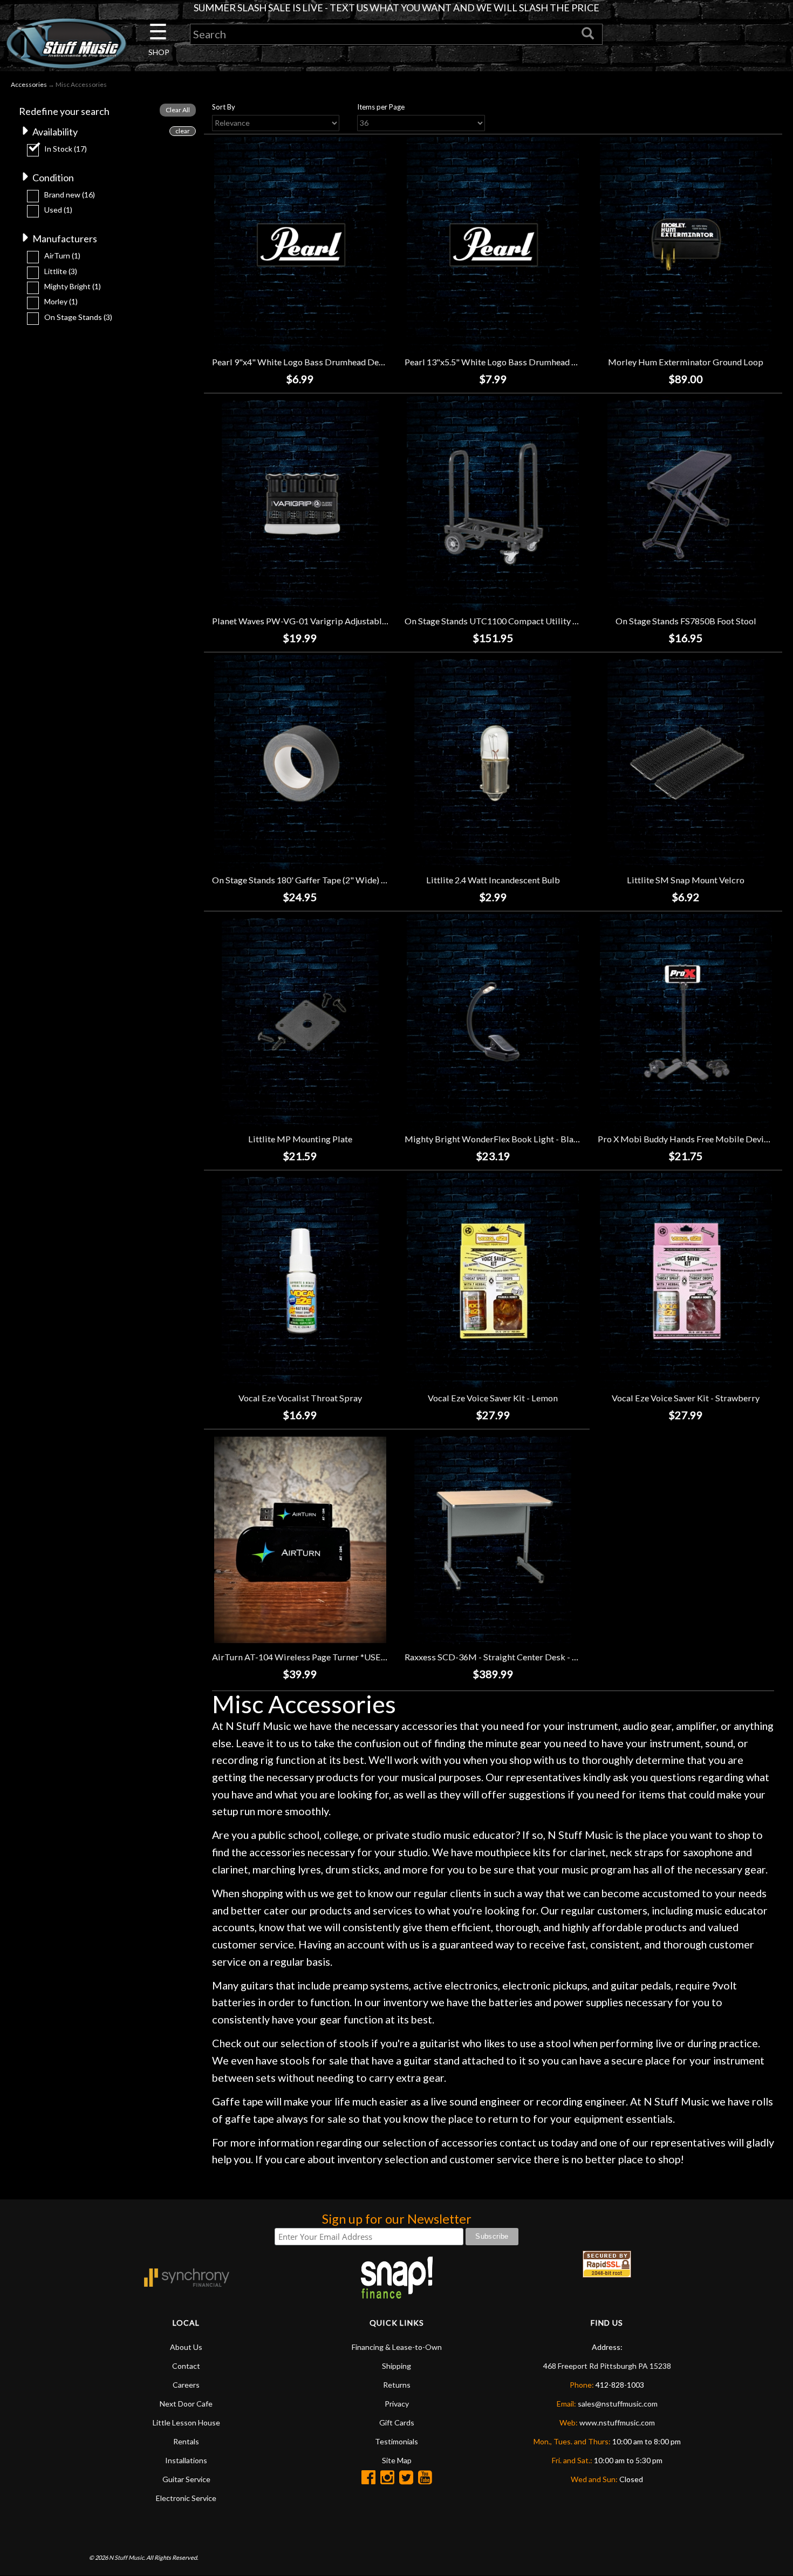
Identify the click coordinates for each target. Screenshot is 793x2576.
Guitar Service (186, 2479)
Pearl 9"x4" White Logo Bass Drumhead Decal (301, 362)
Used (58, 210)
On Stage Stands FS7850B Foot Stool (686, 621)
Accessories (29, 84)
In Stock (66, 149)
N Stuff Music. (127, 2557)
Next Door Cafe (186, 2404)
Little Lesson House (186, 2422)
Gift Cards (397, 2422)
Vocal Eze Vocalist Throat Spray (300, 1398)
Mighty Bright (73, 286)
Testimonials (396, 2441)
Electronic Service (186, 2498)
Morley (61, 301)
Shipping (396, 2366)
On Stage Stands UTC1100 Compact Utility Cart (497, 621)
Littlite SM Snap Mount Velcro (686, 880)
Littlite (61, 271)
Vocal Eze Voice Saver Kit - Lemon (493, 1398)
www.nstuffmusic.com (617, 2422)
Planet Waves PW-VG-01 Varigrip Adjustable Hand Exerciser (330, 621)
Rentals (186, 2441)
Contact (186, 2366)
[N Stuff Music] (66, 43)
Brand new (70, 195)
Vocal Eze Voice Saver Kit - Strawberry (686, 1398)
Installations (186, 2460)
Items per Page (381, 107)
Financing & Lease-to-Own (397, 2347)
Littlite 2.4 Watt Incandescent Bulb (493, 880)
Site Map (397, 2460)
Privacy (397, 2404)
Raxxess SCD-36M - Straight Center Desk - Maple (501, 1657)
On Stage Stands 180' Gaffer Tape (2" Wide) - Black (310, 880)
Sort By (224, 107)
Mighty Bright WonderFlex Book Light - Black (494, 1139)
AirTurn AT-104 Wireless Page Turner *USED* (302, 1657)
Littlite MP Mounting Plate (300, 1139)
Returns (397, 2385)
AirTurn (62, 255)
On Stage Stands (78, 317)
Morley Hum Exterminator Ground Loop (686, 362)
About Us (186, 2347)
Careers (186, 2385)
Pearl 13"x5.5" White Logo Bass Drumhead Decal (499, 362)
